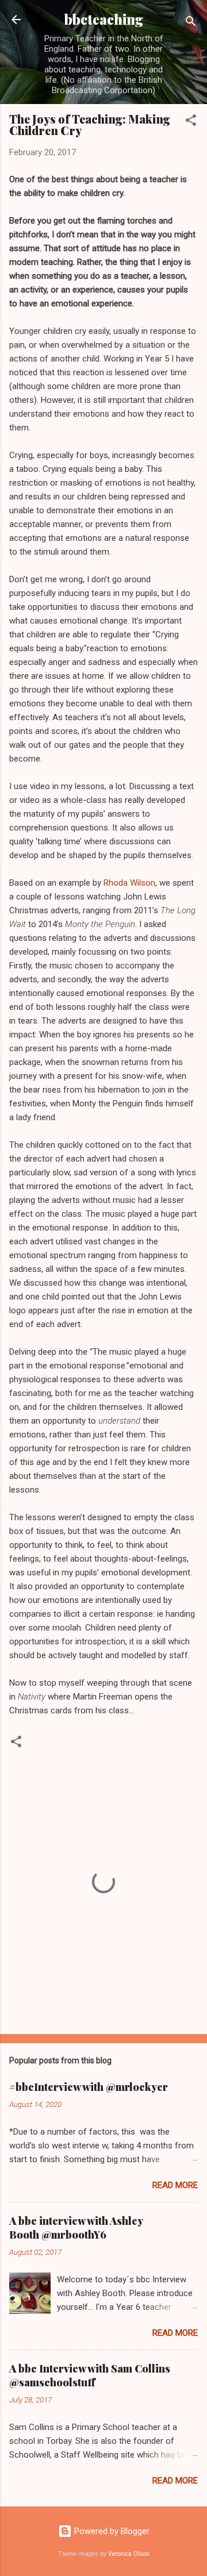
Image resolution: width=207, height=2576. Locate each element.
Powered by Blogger (111, 2531)
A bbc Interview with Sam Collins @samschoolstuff (90, 2375)
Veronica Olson (129, 2554)
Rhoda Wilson (129, 883)
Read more (175, 2185)
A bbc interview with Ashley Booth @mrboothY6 (76, 2228)
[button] (191, 122)
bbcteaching (104, 19)
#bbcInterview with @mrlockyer (89, 2087)
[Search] (191, 23)
